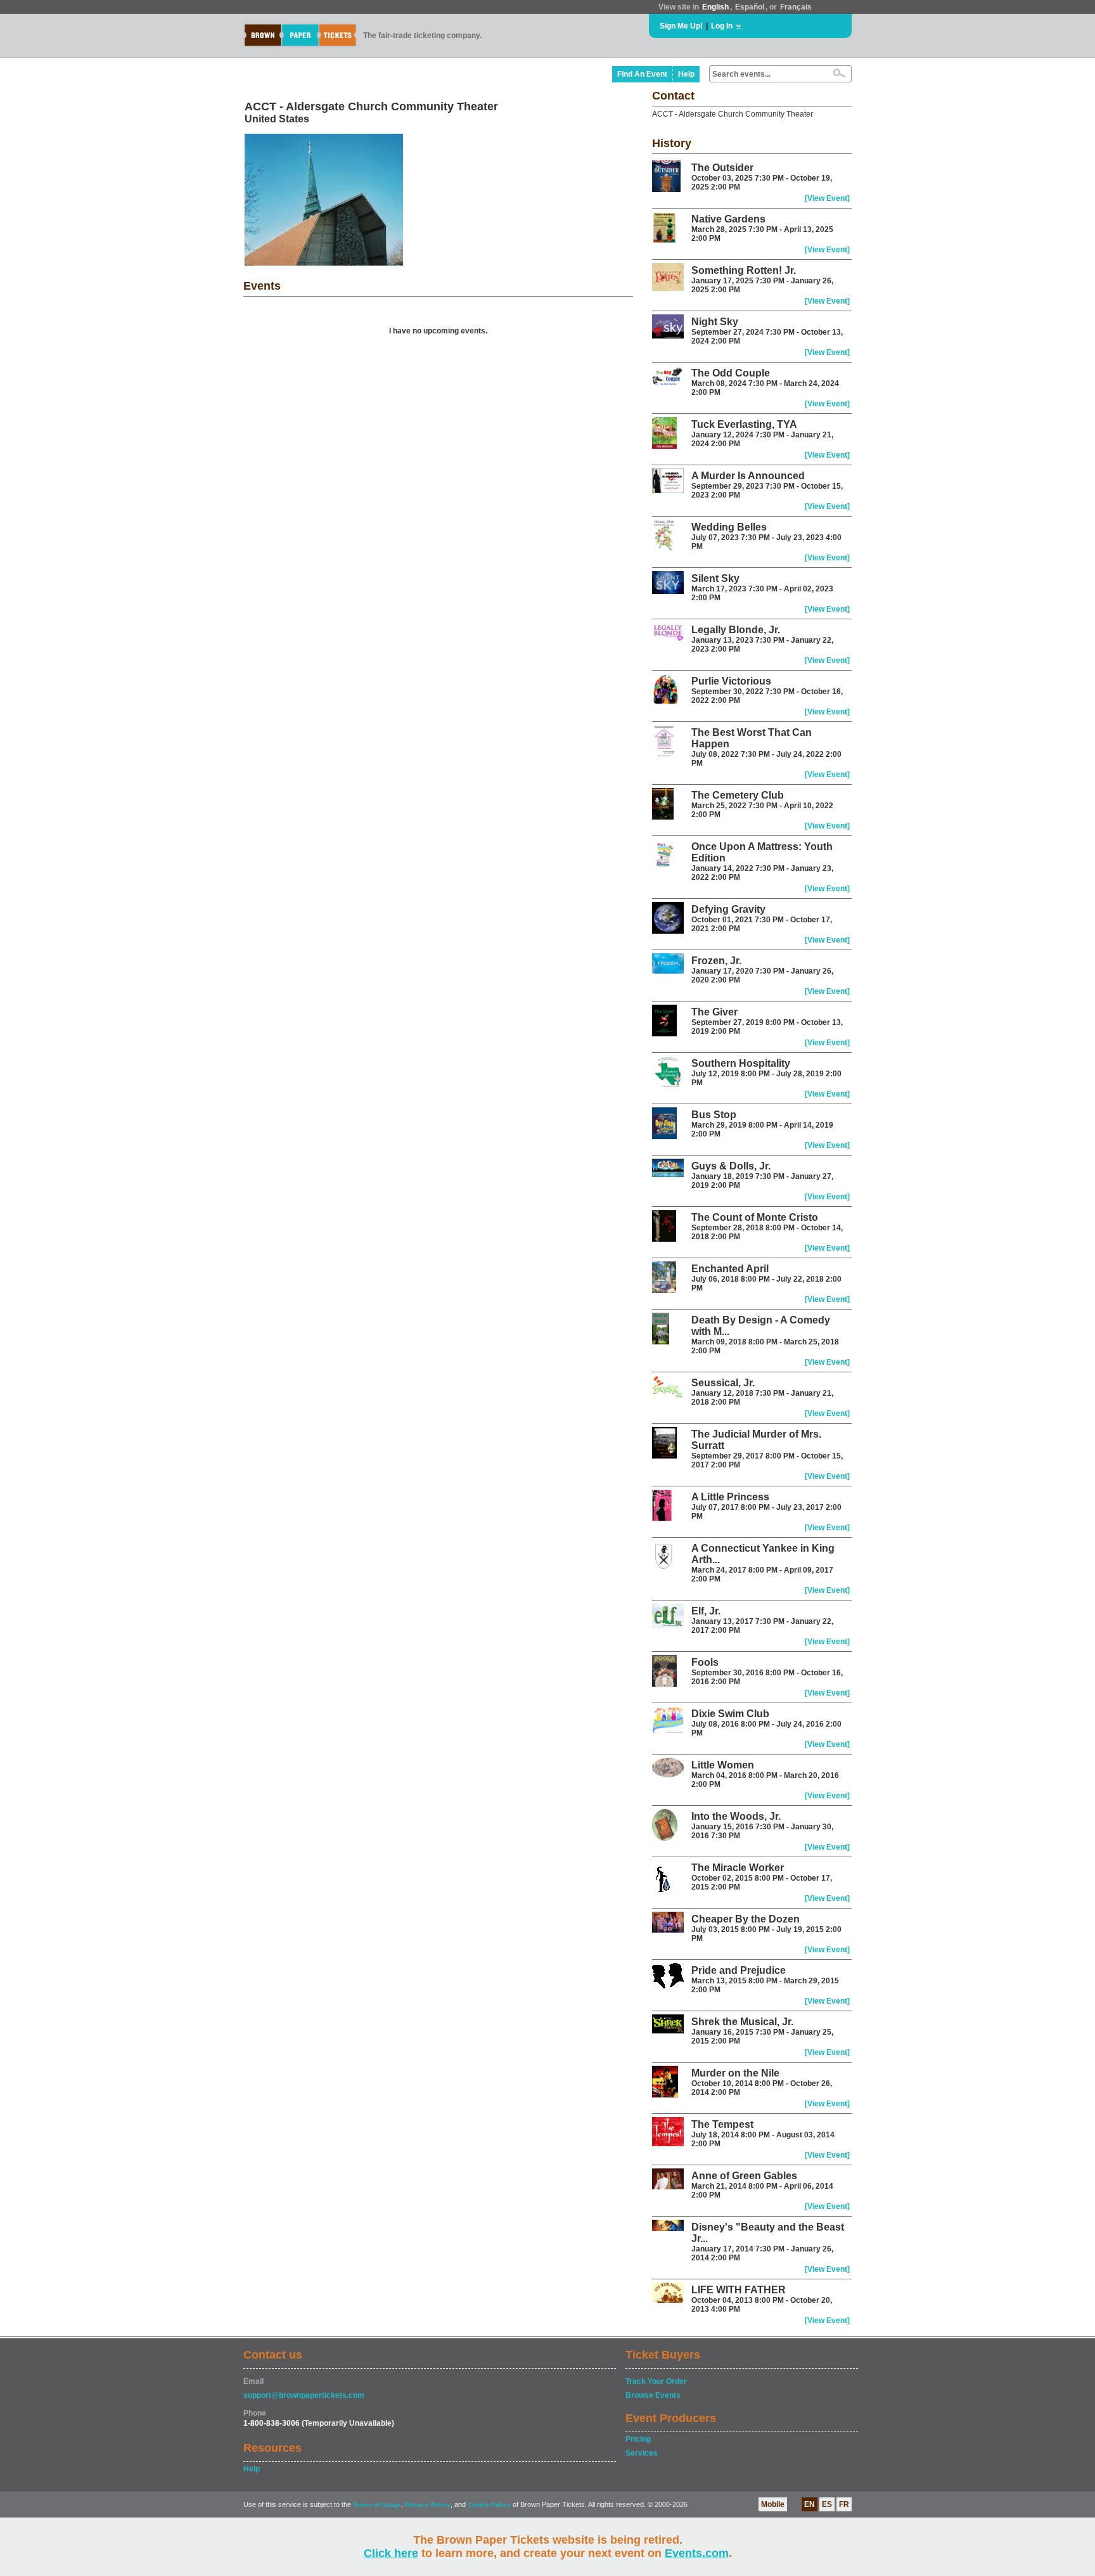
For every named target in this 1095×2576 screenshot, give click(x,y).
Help (686, 74)
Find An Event (642, 74)
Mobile (773, 2504)
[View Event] (827, 198)
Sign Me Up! (681, 26)
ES (827, 2504)
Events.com (697, 2553)
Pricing (638, 2439)
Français (796, 7)
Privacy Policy (428, 2505)
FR (844, 2504)
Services (642, 2453)
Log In (722, 26)
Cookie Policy (489, 2505)
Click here (391, 2553)
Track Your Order (656, 2381)
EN (810, 2504)
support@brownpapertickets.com (304, 2395)
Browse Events (653, 2395)
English (715, 7)
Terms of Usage (377, 2505)
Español (750, 7)
